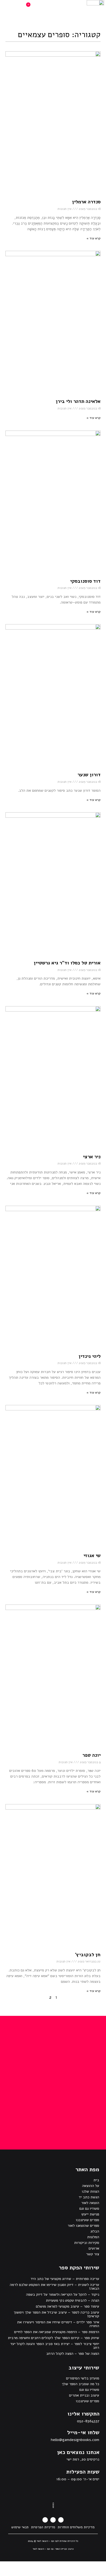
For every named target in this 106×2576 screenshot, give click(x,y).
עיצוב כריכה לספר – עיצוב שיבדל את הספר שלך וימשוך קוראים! (56, 2314)
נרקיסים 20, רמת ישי (83, 2459)
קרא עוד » (93, 238)
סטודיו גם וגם (89, 2208)
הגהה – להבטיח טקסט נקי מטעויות (73, 2300)
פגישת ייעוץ (90, 2214)
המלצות (93, 2237)
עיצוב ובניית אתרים (84, 2395)
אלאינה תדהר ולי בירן (78, 401)
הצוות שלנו (91, 2191)
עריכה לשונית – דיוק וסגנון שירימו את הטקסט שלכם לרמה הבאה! (54, 2287)
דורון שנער (89, 775)
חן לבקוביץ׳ (88, 1955)
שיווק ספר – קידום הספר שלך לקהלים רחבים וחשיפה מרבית (54, 2338)
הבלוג (95, 2231)
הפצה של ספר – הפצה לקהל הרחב (73, 2354)
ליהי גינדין (90, 1356)
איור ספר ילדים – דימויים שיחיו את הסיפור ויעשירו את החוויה (58, 2324)
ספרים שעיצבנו (88, 2220)
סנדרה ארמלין (86, 202)
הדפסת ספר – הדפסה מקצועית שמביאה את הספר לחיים (57, 2332)
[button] (61, 8)
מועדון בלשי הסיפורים (83, 2378)
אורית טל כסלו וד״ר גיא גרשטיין (67, 963)
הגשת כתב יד (89, 2197)
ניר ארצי (92, 1157)
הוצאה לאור (90, 2203)
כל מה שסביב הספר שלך (80, 2384)
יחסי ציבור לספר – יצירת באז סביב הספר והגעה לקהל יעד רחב (55, 2346)
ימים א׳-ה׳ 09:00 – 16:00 (78, 2479)
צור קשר (93, 2254)
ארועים (94, 2248)
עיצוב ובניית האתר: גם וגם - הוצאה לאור (53, 2549)
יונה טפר (91, 1755)
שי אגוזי (92, 1555)
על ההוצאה (91, 2186)
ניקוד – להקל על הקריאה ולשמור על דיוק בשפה (63, 2294)
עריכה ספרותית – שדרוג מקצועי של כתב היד (65, 2279)
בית (96, 2180)
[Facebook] (61, 2520)
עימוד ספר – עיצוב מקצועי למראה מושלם (68, 2306)
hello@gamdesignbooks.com (75, 2440)
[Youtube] (45, 2520)
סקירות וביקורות (87, 2243)
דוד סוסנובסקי (85, 581)
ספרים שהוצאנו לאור (83, 2226)
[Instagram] (53, 2520)
